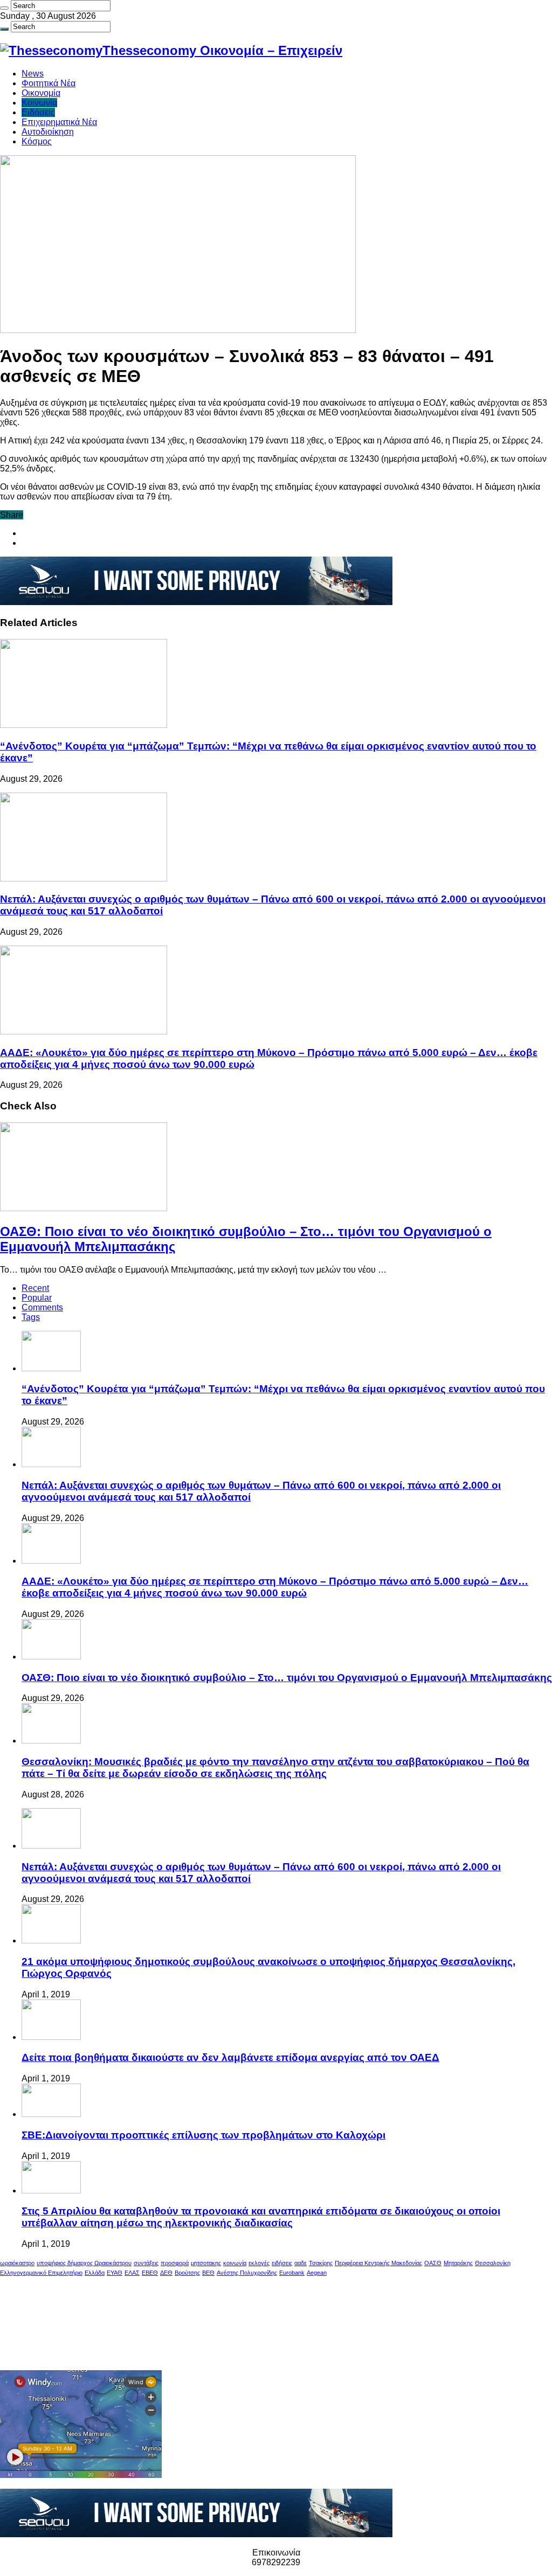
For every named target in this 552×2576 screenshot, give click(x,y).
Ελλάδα (95, 2273)
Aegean (317, 2273)
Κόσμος (37, 141)
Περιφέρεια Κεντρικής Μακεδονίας (378, 2263)
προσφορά (175, 2263)
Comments (42, 1307)
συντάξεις (146, 2263)
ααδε (301, 2263)
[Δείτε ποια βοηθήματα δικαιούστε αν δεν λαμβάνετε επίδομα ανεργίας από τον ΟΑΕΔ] (51, 2037)
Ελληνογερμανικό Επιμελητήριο (41, 2273)
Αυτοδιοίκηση (48, 132)
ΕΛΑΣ (132, 2273)
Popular (37, 1298)
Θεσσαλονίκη (493, 2263)
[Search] (4, 8)
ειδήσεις (282, 2263)
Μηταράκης (458, 2263)
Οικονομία (41, 93)
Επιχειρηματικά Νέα (59, 122)
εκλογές (259, 2263)
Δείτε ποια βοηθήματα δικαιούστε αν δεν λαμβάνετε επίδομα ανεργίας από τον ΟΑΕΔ (230, 2057)
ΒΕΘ (208, 2273)
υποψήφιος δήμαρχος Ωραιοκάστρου (84, 2263)
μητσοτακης (206, 2263)
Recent (35, 1288)
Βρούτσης (187, 2273)
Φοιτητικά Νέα (49, 83)
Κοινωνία (39, 103)
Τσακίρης (321, 2263)
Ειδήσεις (38, 112)
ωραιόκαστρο (17, 2263)
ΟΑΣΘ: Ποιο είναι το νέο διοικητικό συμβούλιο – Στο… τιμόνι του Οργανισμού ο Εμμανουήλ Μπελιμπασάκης (287, 1678)
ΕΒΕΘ (150, 2273)
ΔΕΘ (166, 2273)
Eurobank (292, 2273)
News (33, 74)
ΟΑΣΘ (433, 2263)
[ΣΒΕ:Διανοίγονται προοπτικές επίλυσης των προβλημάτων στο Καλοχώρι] (51, 2114)
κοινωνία (235, 2263)
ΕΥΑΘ (115, 2273)
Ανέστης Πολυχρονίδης (247, 2273)
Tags (31, 1317)
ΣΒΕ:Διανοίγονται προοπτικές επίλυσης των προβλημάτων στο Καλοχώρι (203, 2135)
